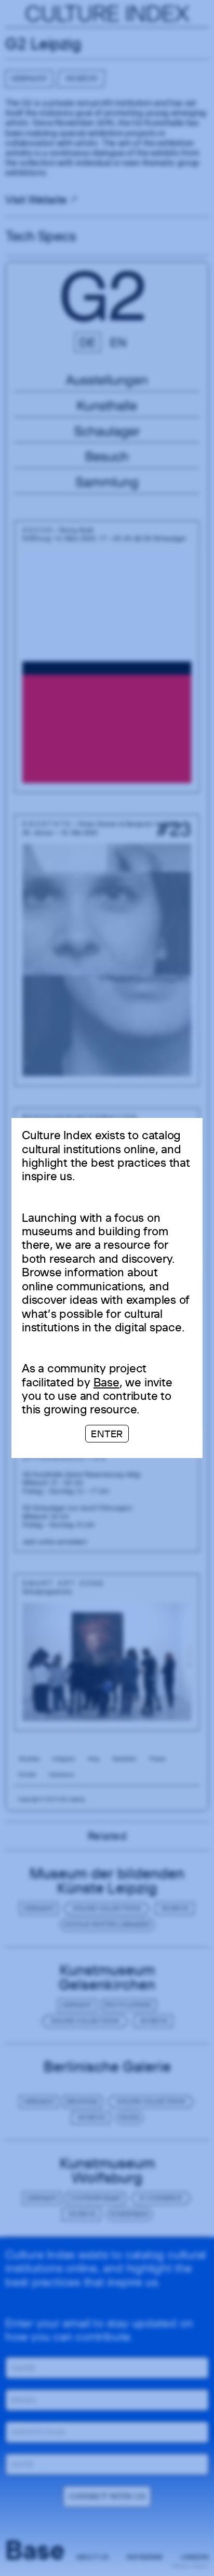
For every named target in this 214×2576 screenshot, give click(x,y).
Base (106, 1382)
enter (107, 1434)
